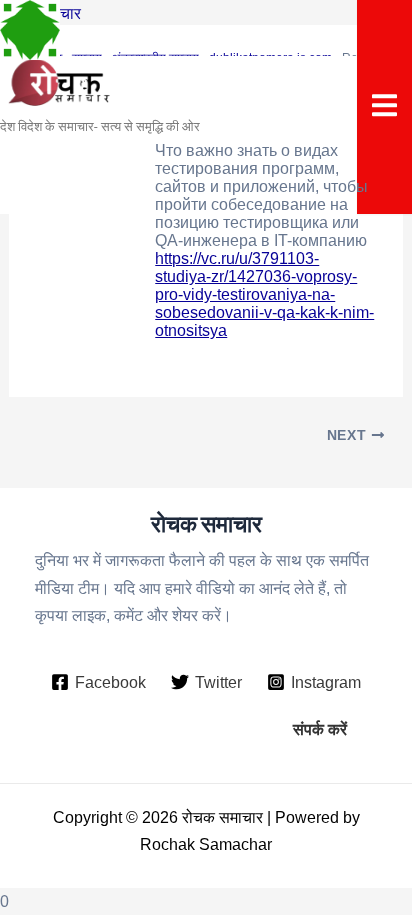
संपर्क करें (320, 729)
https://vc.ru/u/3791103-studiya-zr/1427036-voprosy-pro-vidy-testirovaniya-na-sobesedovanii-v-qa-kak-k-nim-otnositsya (264, 294)
